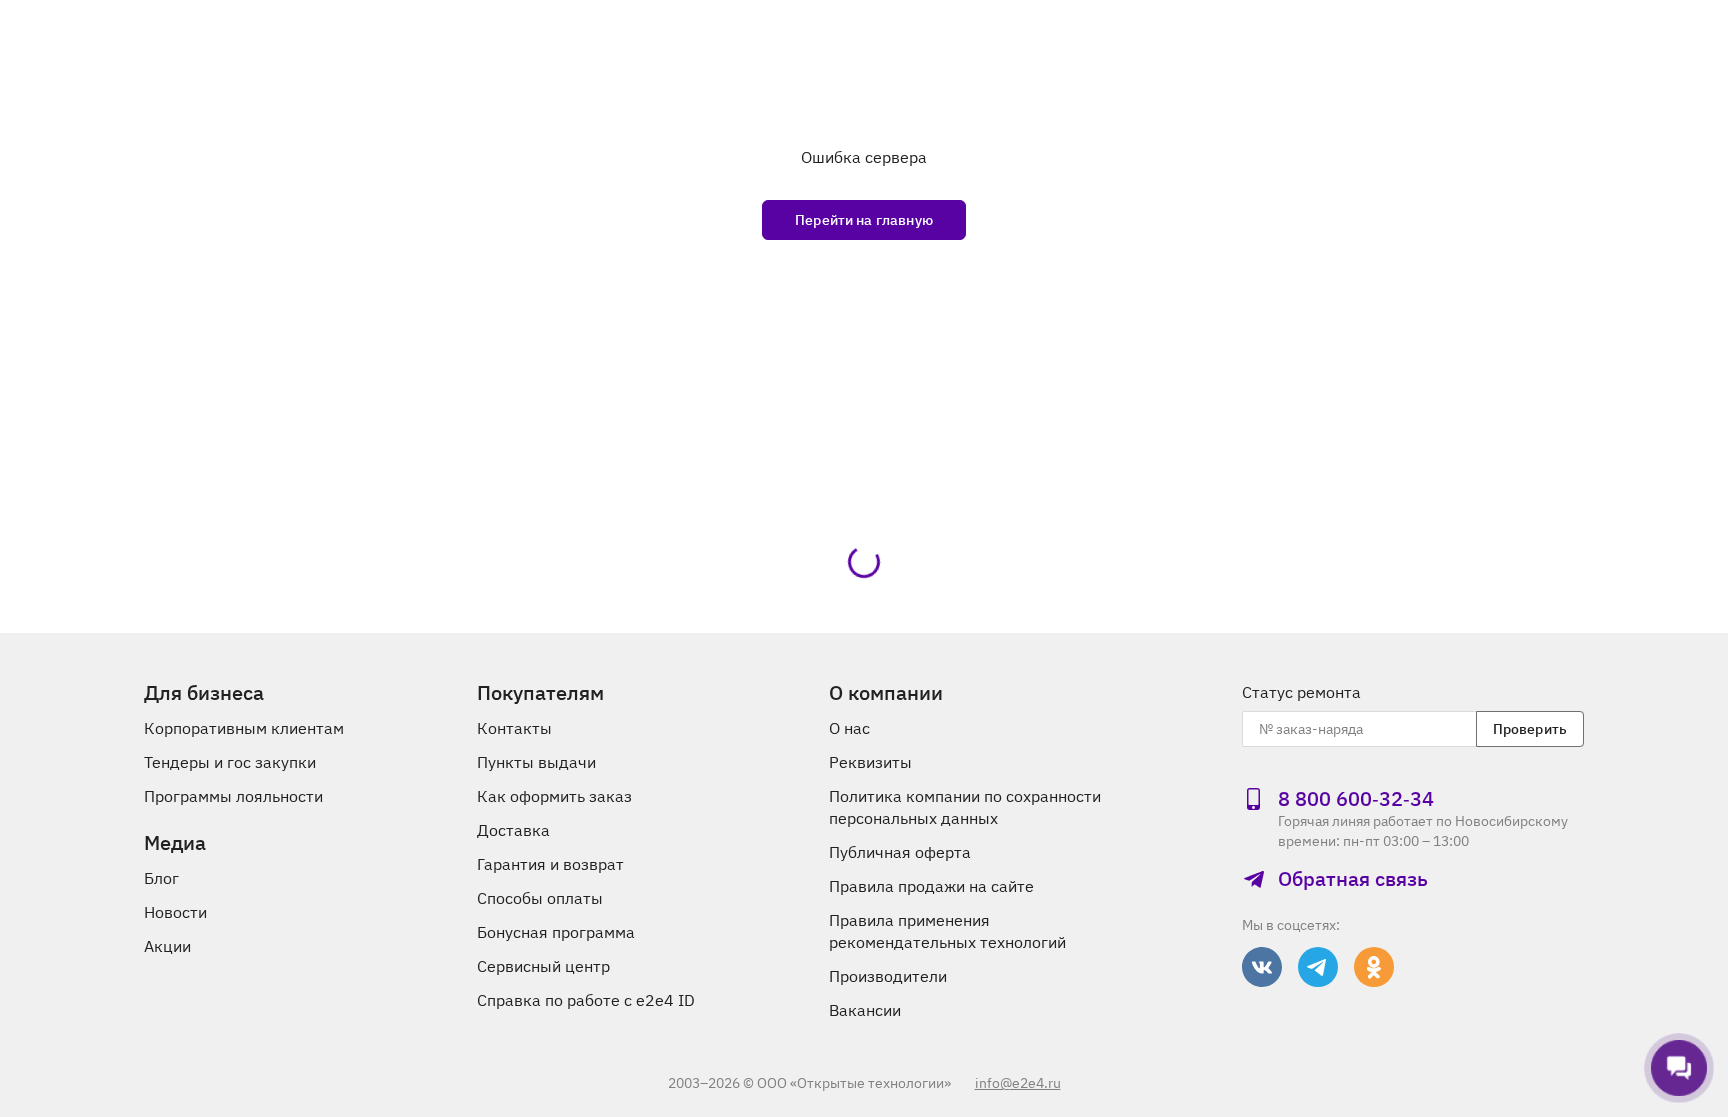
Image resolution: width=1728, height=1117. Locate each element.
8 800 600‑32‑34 (1356, 799)
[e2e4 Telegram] (1318, 967)
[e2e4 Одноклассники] (1374, 967)
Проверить (1530, 729)
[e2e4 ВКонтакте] (1262, 967)
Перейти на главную (864, 220)
